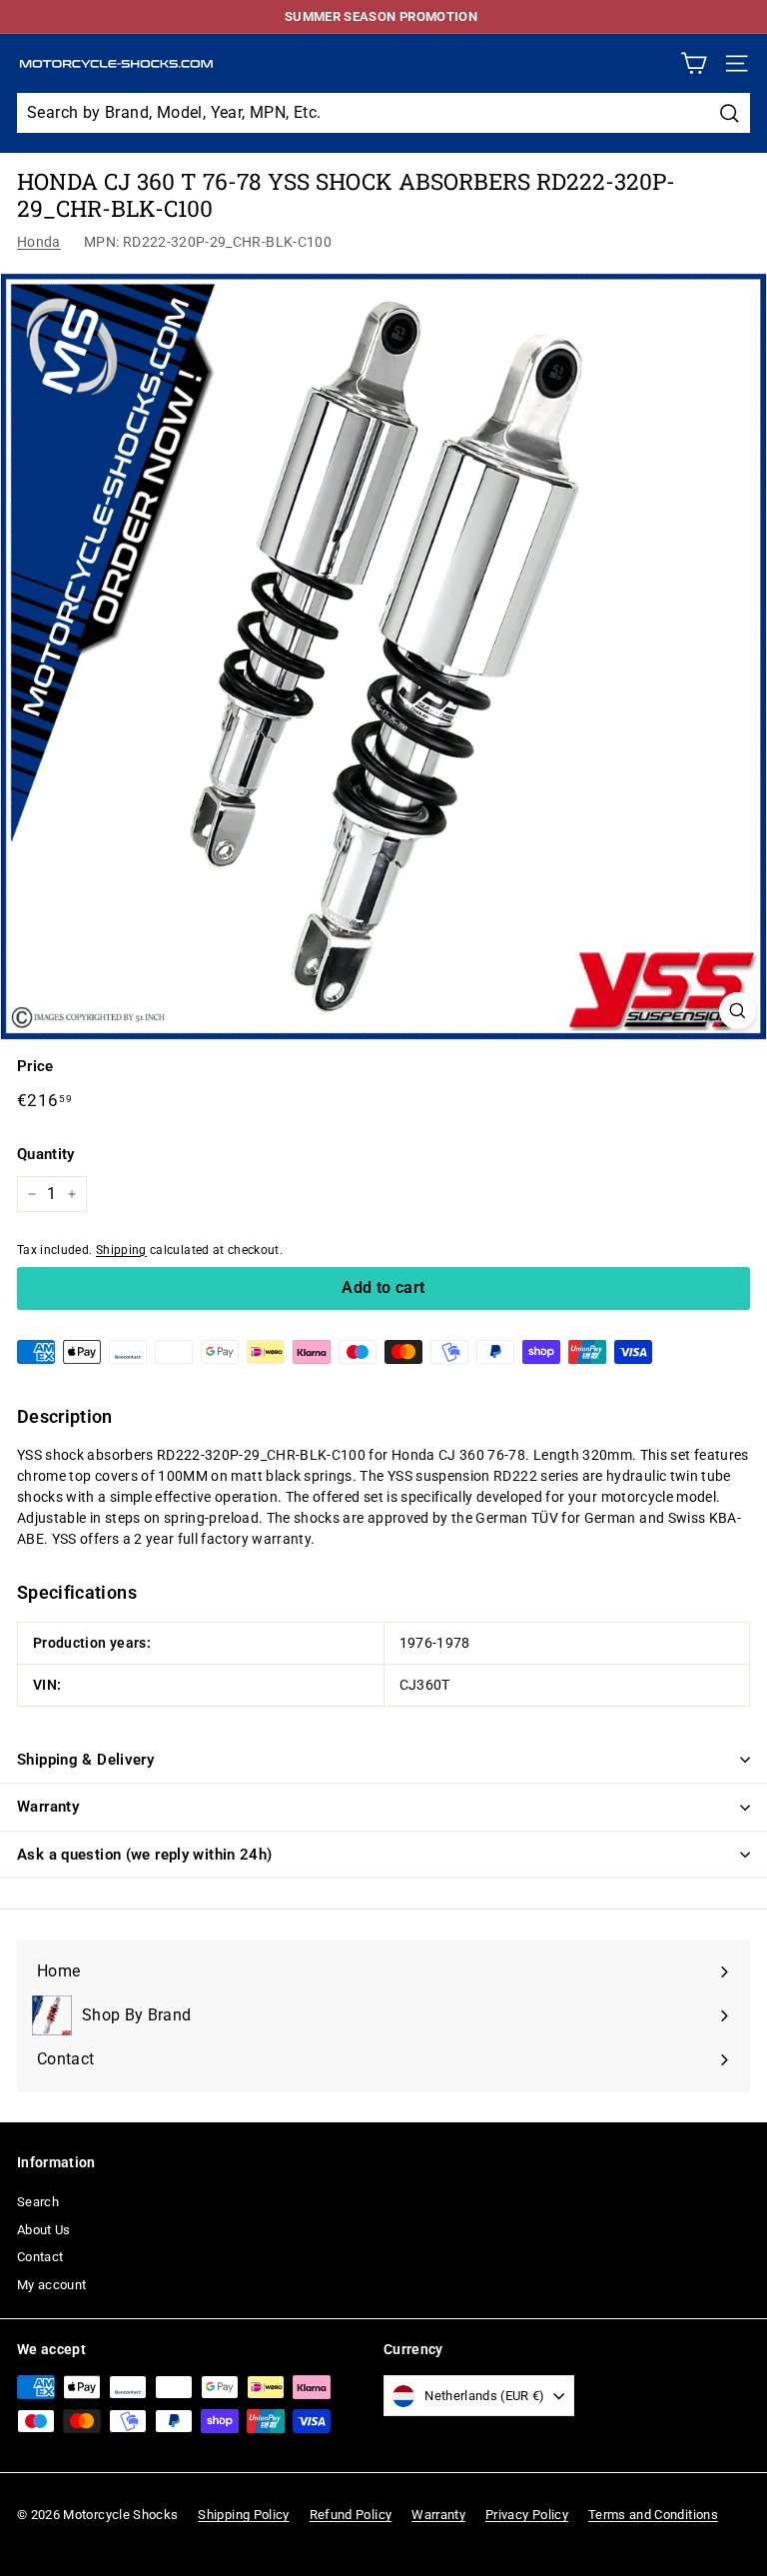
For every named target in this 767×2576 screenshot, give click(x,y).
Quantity (46, 1154)
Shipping (121, 1250)
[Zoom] (738, 1011)
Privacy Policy (527, 2515)
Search (38, 2202)
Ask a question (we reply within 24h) (145, 1855)
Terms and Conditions (653, 2515)
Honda (39, 242)
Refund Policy (351, 2515)
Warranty (48, 1807)
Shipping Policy (243, 2515)
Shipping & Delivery (85, 1760)
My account (52, 2285)
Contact (40, 2257)
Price (35, 1066)
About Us (44, 2230)
